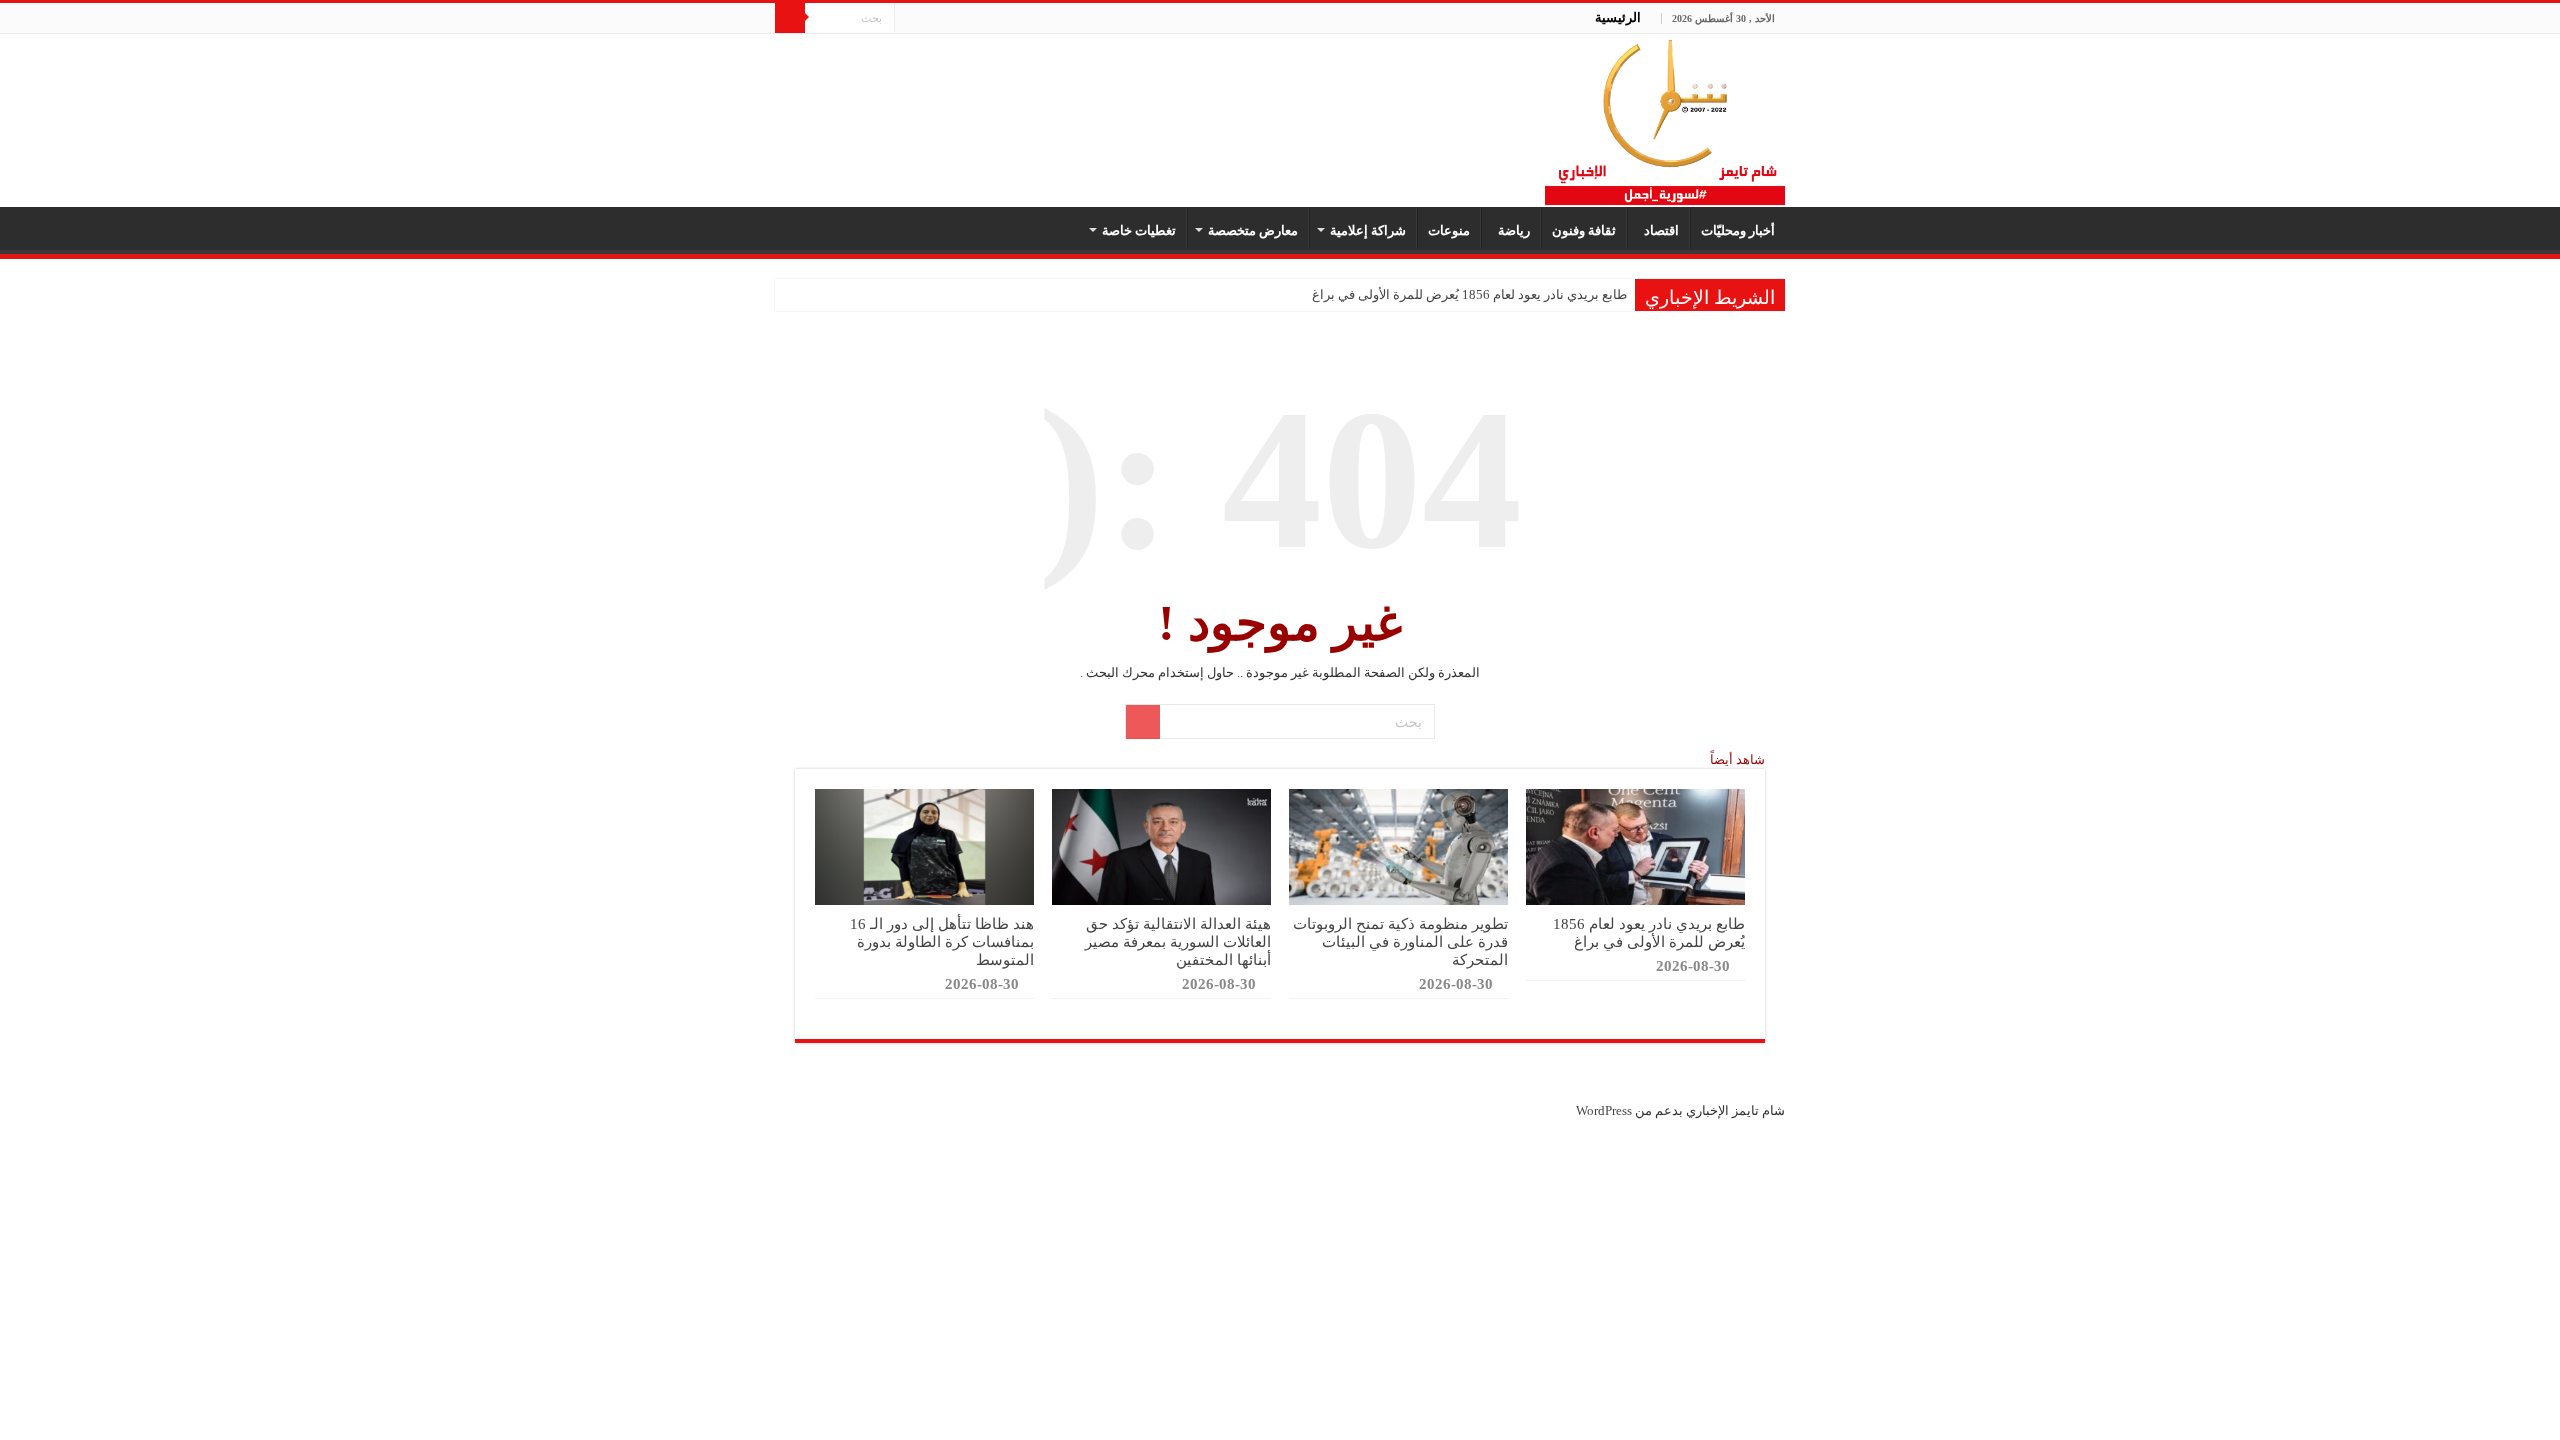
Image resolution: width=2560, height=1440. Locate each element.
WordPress (1604, 1110)
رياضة (1511, 230)
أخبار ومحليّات (1738, 230)
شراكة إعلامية (1368, 230)
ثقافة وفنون (1584, 230)
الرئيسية (1618, 17)
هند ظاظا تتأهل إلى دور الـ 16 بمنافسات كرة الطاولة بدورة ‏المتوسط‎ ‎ (942, 941)
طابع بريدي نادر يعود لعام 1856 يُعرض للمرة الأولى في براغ (1469, 294)
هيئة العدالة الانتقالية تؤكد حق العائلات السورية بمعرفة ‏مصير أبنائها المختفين (1178, 941)
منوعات (1449, 230)
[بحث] (790, 18)
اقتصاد (1658, 230)
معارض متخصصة (1253, 230)
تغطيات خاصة (1139, 230)
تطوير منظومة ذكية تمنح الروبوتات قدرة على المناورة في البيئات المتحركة (1400, 941)
